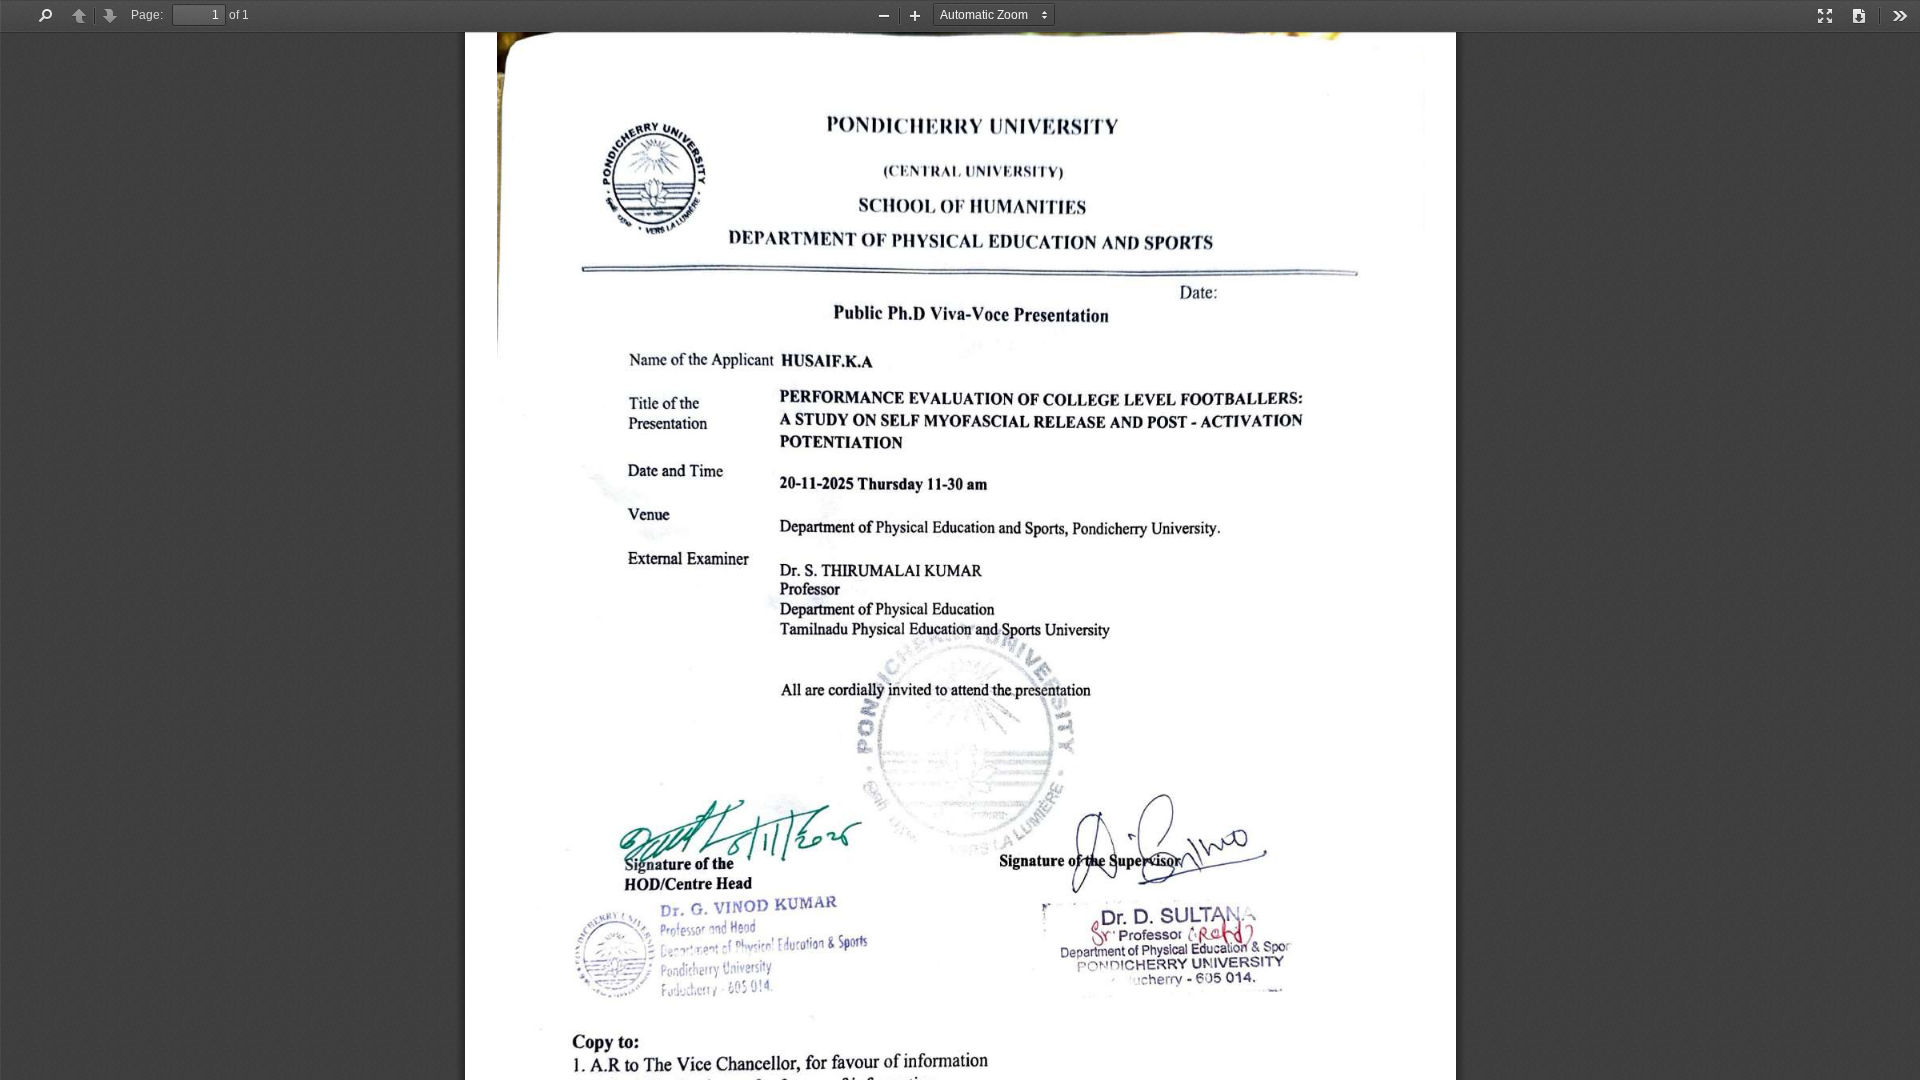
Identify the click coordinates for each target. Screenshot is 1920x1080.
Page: (147, 15)
